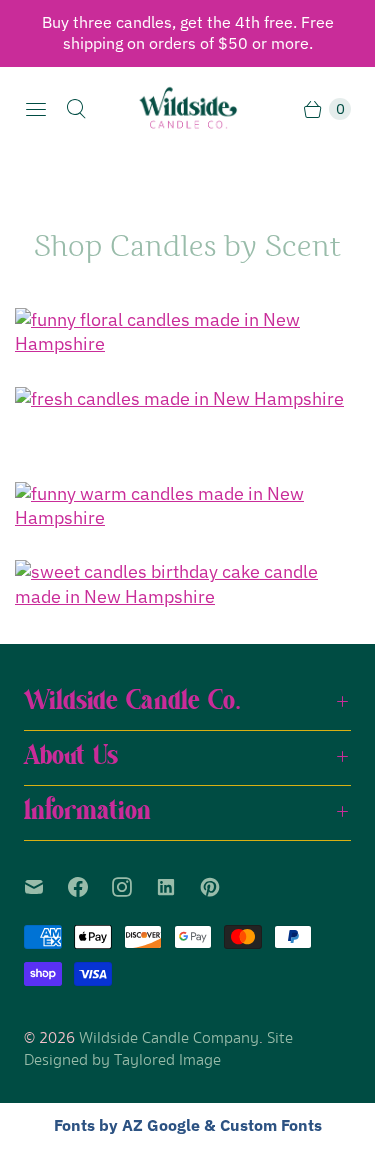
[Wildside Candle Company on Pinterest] (222, 887)
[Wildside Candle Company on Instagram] (134, 887)
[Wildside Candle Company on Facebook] (90, 887)
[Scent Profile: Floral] (187, 332)
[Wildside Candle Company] (188, 109)
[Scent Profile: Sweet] (187, 584)
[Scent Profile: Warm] (187, 506)
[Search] (76, 109)
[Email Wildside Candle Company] (46, 887)
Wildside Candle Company (169, 1038)
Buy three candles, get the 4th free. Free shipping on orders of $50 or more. (188, 32)
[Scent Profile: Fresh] (187, 399)
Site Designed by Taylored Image (158, 1049)
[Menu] (36, 109)
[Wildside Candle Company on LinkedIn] (178, 887)
